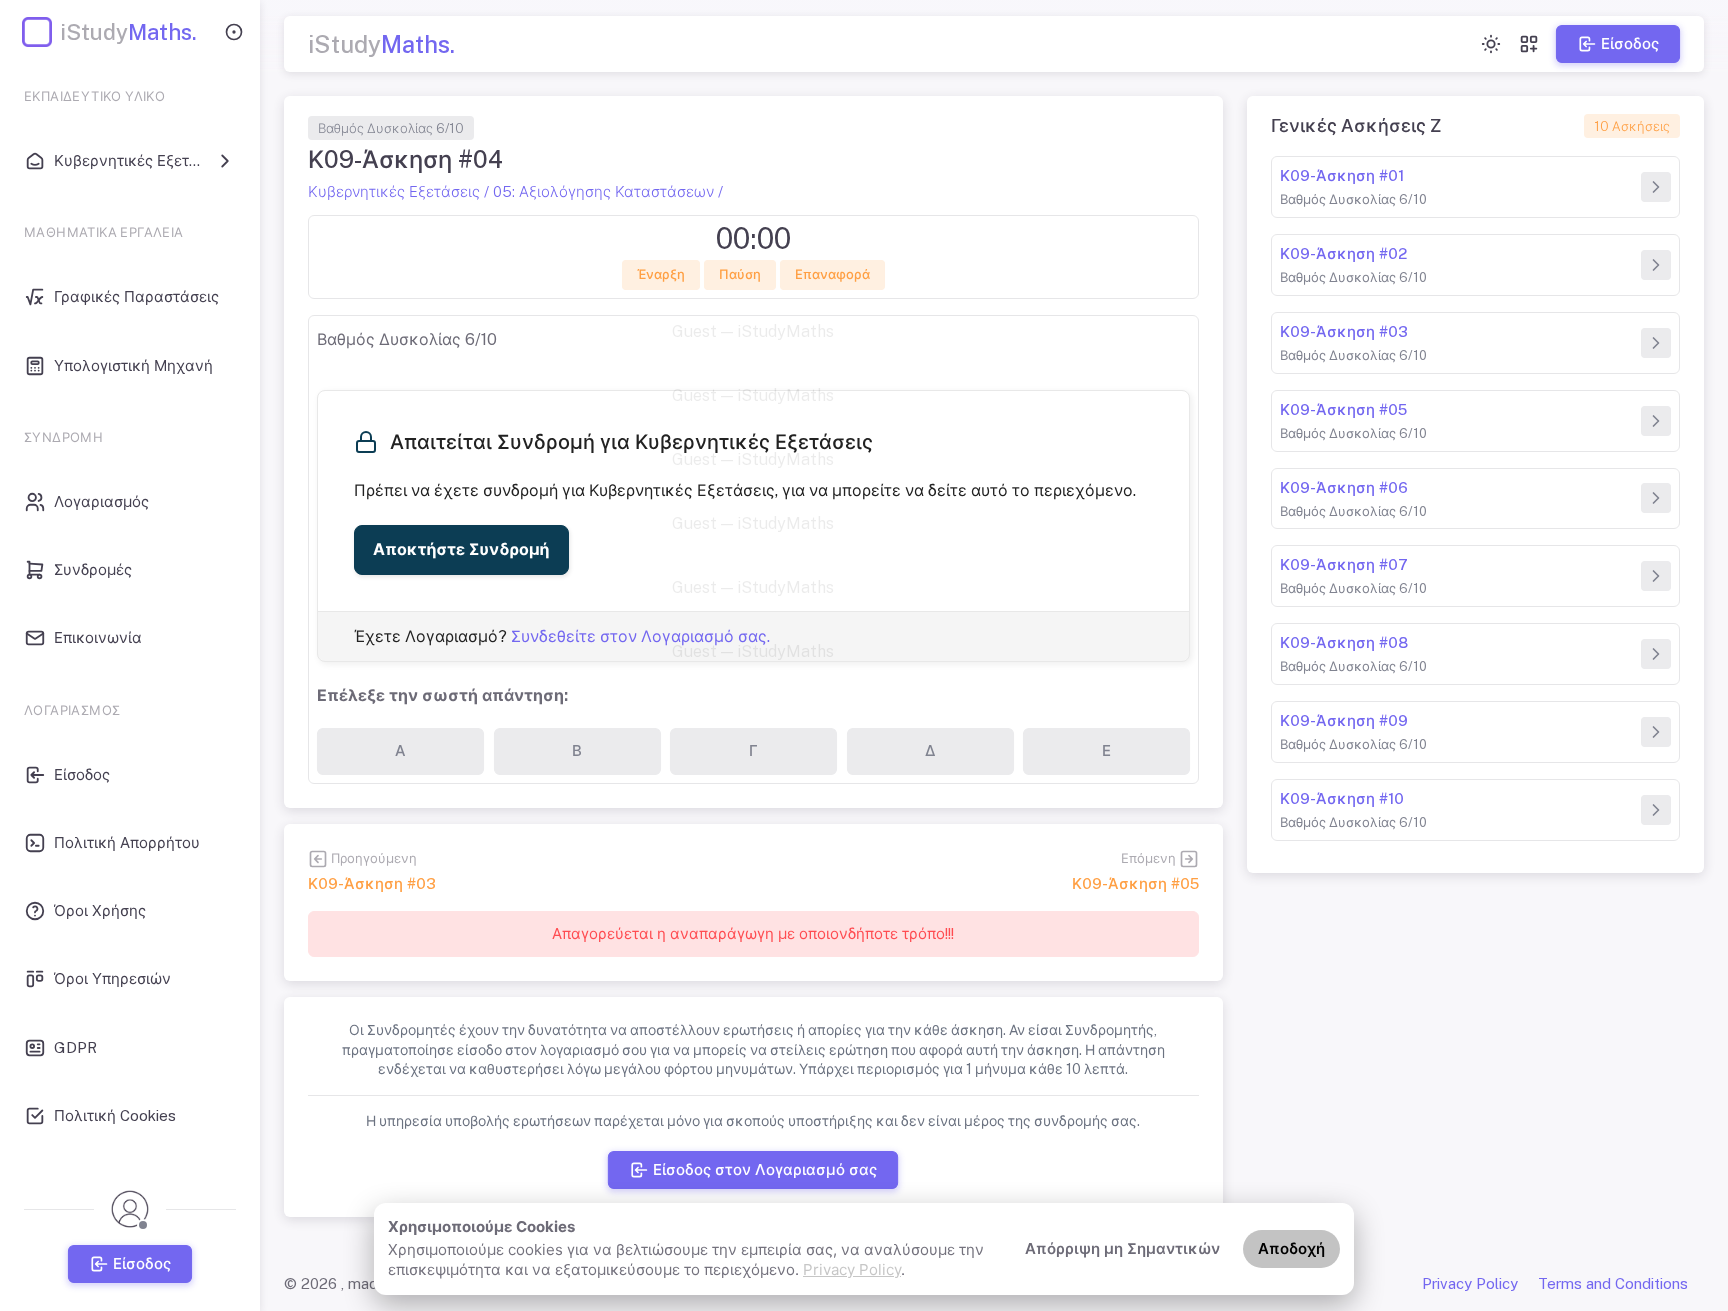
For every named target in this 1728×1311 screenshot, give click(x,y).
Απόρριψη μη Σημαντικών (1122, 1248)
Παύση (740, 274)
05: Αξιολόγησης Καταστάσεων (603, 191)
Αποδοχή (1291, 1248)
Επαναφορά (832, 274)
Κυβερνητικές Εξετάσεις (394, 191)
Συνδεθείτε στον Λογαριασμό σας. (640, 636)
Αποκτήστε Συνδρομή (461, 549)
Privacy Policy (852, 1269)
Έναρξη (661, 274)
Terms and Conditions (1613, 1283)
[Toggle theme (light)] (1491, 44)
